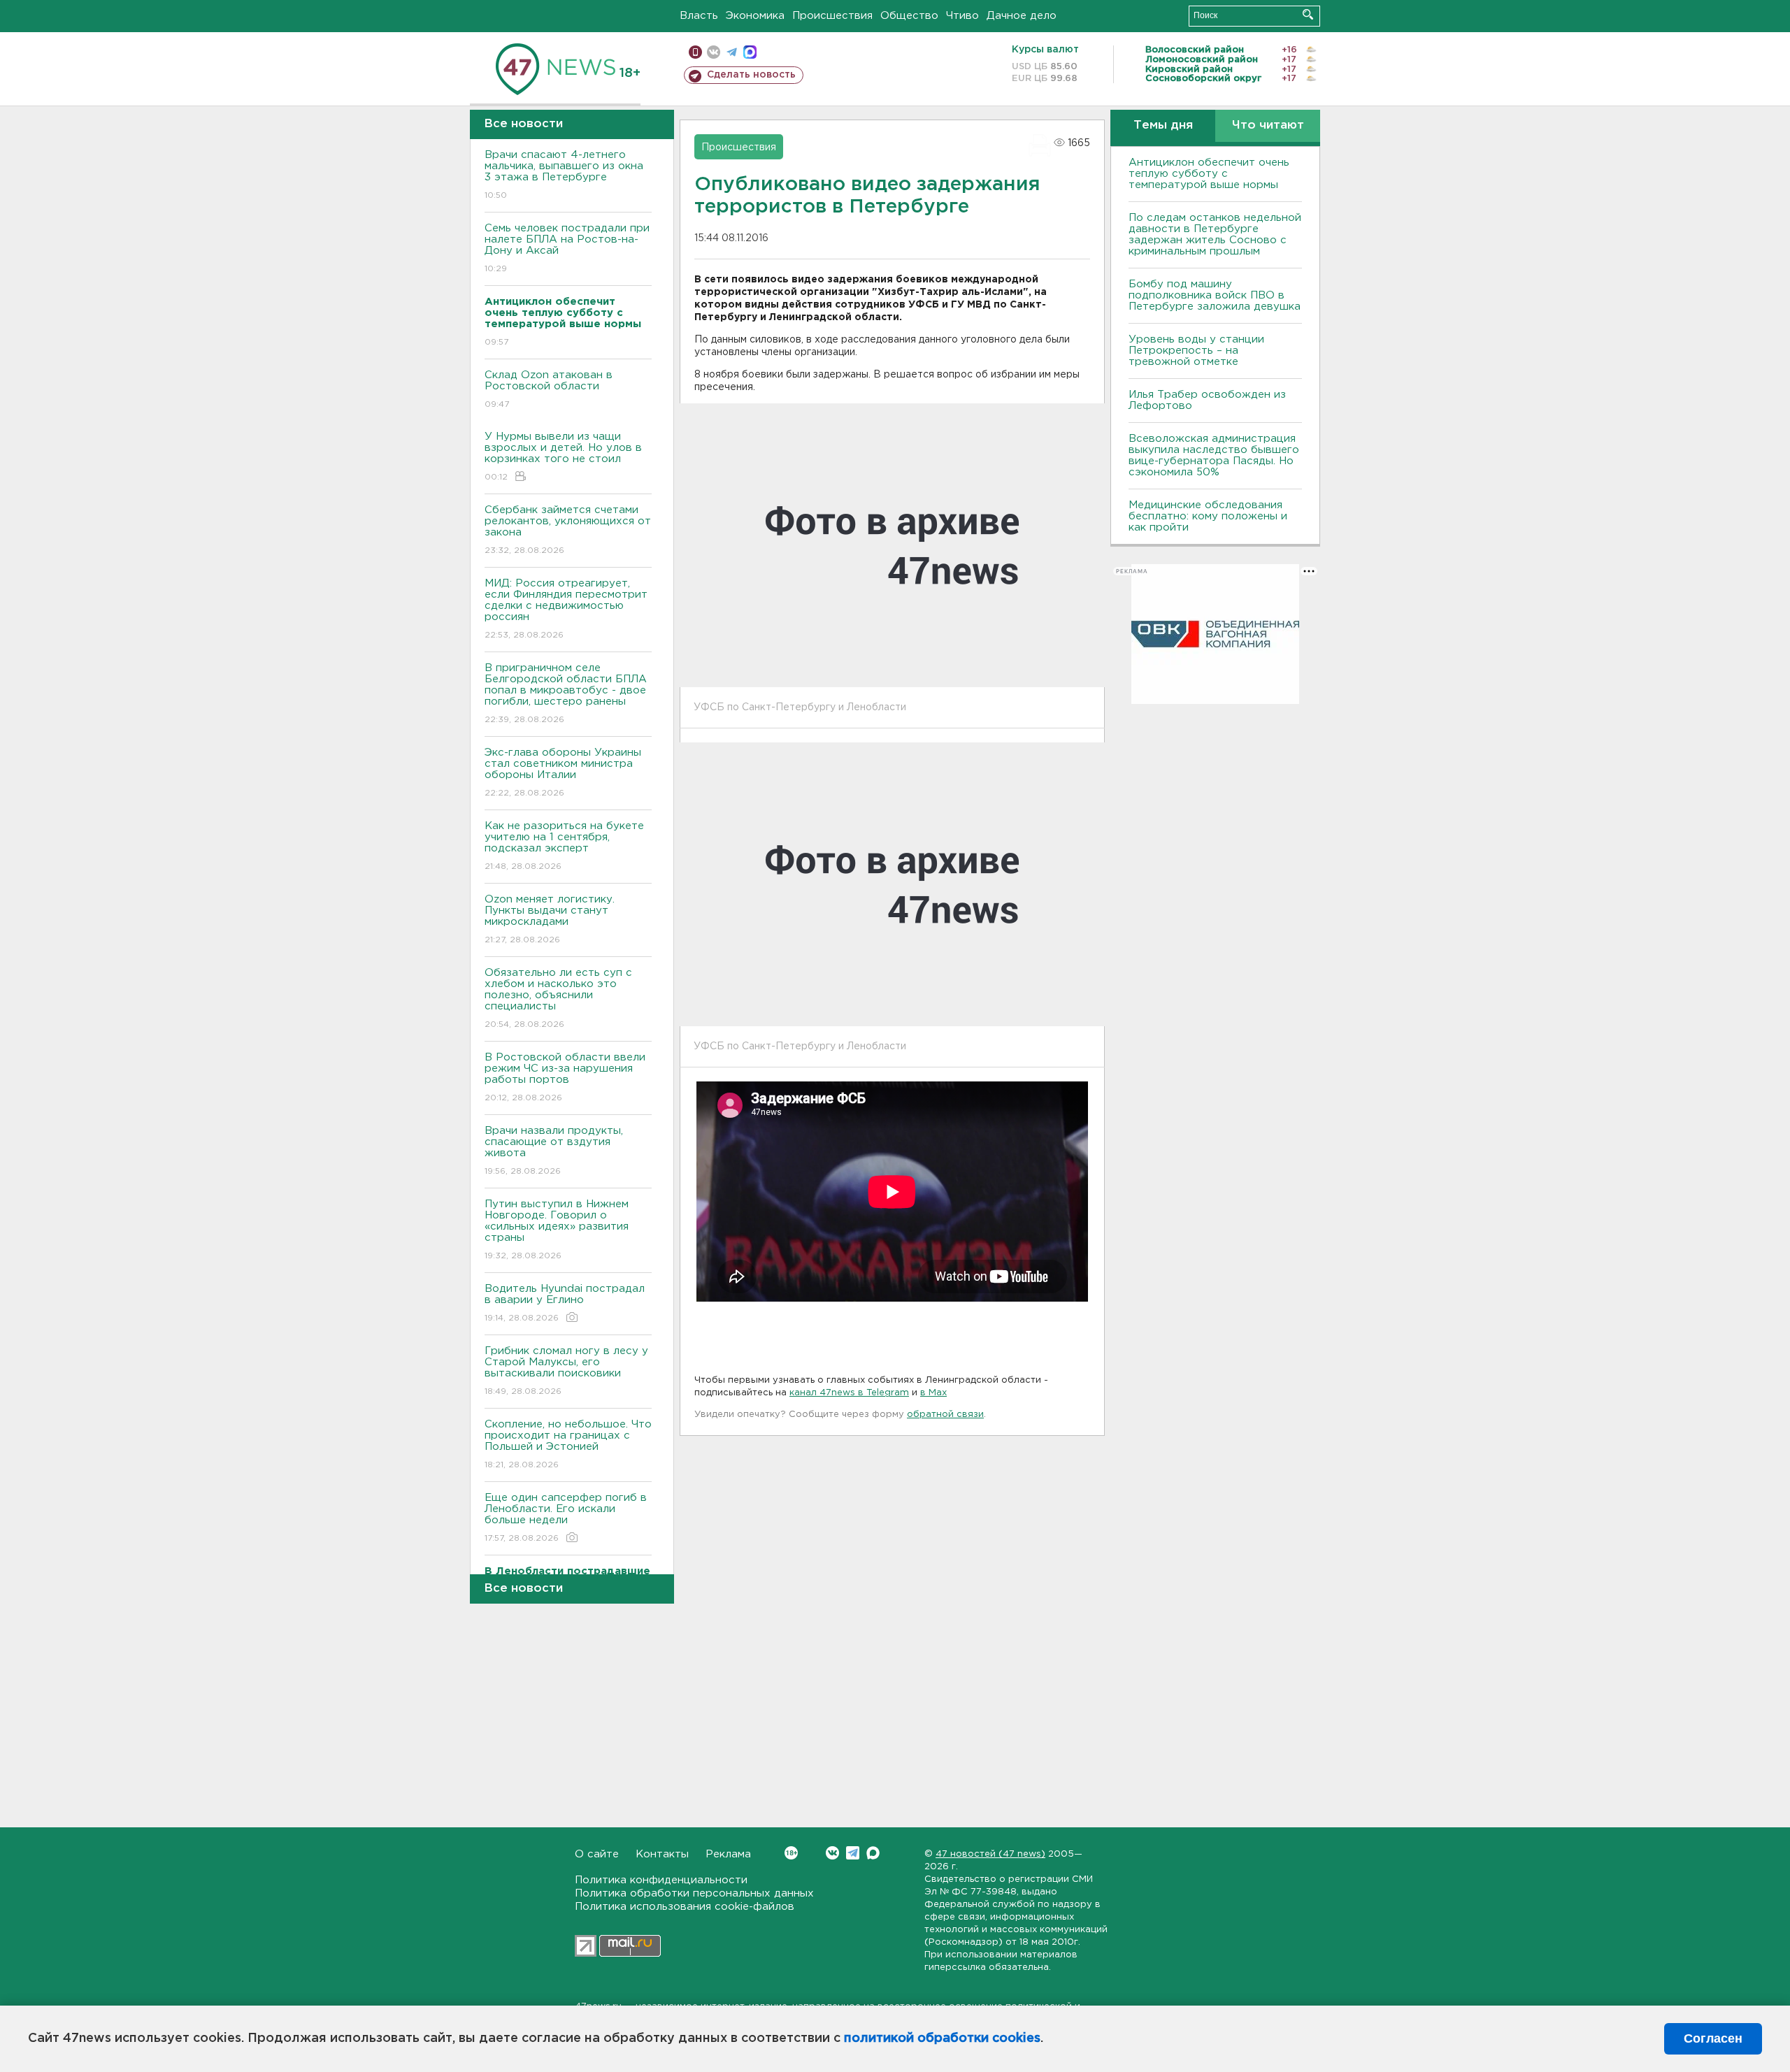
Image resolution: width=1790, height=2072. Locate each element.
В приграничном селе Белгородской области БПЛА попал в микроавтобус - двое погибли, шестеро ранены (566, 693)
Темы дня (1163, 125)
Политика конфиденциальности (661, 1880)
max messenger (750, 52)
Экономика (755, 16)
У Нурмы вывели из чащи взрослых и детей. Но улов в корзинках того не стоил (563, 456)
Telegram (853, 1853)
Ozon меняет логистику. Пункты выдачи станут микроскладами (550, 919)
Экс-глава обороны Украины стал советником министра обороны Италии (563, 772)
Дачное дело (1022, 16)
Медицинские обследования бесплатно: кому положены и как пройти (1208, 516)
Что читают (1268, 125)
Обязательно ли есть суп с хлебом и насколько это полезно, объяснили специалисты (558, 998)
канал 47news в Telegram (849, 1393)
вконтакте (714, 52)
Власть (699, 16)
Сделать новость (751, 75)
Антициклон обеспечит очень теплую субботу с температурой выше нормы (1209, 174)
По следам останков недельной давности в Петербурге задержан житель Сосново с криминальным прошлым (1215, 235)
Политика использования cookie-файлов (685, 1907)
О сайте (597, 1854)
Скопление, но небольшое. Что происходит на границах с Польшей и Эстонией (568, 1444)
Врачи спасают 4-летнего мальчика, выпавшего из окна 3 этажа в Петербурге (564, 175)
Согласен (1713, 2038)
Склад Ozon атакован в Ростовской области (549, 389)
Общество (909, 16)
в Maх (933, 1393)
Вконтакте (832, 1853)
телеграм (732, 52)
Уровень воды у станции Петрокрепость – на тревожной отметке (1196, 351)
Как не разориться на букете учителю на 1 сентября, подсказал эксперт (564, 846)
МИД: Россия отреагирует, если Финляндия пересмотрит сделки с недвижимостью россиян (566, 609)
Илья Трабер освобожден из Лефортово (1207, 400)
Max (873, 1853)
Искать (1308, 14)
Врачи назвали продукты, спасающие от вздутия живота (554, 1151)
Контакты (662, 1854)
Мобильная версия (695, 52)
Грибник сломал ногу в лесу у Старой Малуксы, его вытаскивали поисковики (566, 1371)
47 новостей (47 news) (990, 1854)
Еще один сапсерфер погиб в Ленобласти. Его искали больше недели (566, 1518)
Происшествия (832, 16)
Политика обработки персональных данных (694, 1893)
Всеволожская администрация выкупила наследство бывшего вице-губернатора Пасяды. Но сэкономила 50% (1214, 455)
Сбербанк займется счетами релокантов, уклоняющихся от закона (568, 530)
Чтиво (962, 16)
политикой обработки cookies (942, 2038)
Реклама (728, 1854)
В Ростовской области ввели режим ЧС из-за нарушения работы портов (565, 1077)
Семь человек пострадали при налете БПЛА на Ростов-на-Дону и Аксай (567, 248)
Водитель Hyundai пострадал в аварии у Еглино (565, 1303)
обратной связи (945, 1415)
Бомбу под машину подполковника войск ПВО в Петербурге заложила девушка (1215, 295)
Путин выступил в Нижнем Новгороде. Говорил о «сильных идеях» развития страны (557, 1230)
